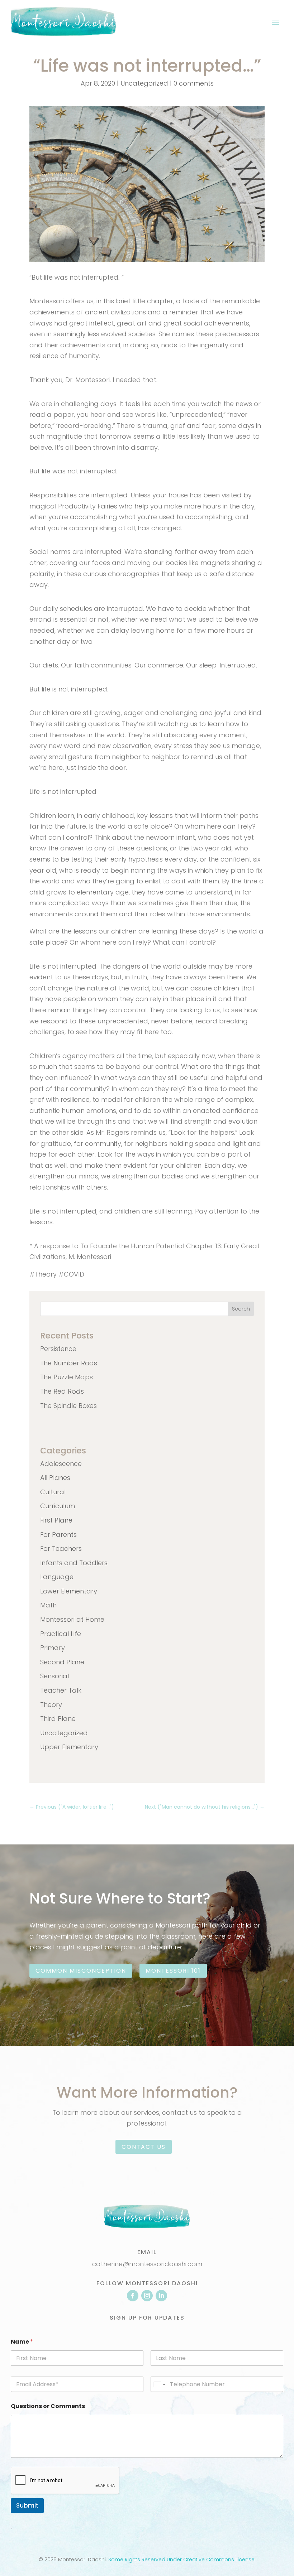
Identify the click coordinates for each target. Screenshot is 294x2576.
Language (57, 1577)
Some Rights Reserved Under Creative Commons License (181, 2560)
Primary (53, 1648)
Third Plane (58, 1719)
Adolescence (61, 1464)
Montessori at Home (72, 1619)
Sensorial (54, 1676)
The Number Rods (69, 1363)
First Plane (56, 1520)
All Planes (55, 1478)
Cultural (53, 1492)
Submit (27, 2505)
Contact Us (144, 2147)
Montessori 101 (173, 1971)
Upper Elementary (69, 1747)
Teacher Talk (61, 1690)
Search (241, 1309)
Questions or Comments (48, 2406)
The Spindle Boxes (68, 1406)
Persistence (58, 1349)
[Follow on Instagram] (147, 2296)
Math (48, 1605)
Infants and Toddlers (74, 1563)
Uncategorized (144, 83)
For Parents (58, 1535)
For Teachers (61, 1549)
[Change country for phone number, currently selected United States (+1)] (159, 2384)
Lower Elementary (69, 1591)
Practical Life (61, 1634)
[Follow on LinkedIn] (161, 2296)
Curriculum (58, 1506)
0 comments (194, 83)
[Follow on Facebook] (133, 2296)
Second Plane (62, 1662)
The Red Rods (62, 1391)
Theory (51, 1705)
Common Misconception (81, 1971)
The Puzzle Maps (67, 1377)
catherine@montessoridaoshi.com (147, 2264)
